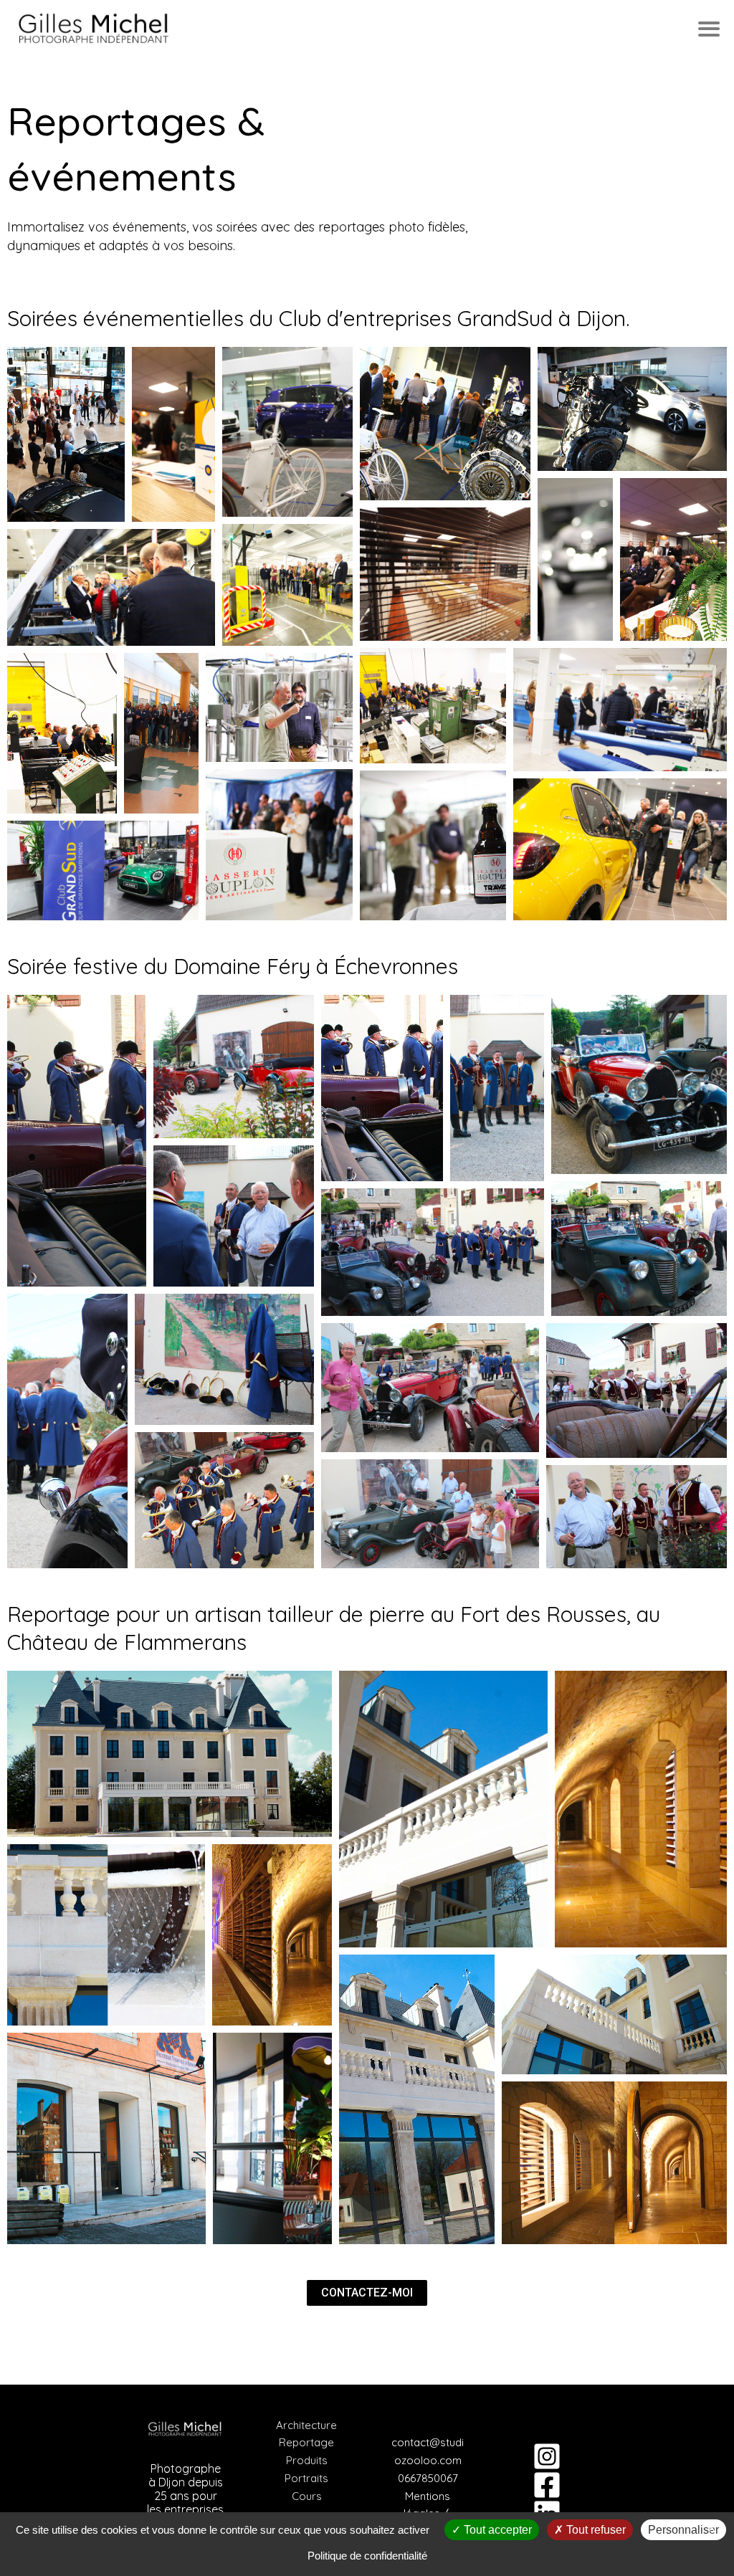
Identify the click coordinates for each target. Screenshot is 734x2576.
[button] (66, 434)
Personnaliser (683, 2530)
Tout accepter (496, 2530)
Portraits (306, 2478)
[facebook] (549, 2485)
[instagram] (549, 2456)
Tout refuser (595, 2530)
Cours (307, 2496)
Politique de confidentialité (367, 2556)
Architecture (306, 2425)
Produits (307, 2460)
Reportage (306, 2442)
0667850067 (428, 2478)
